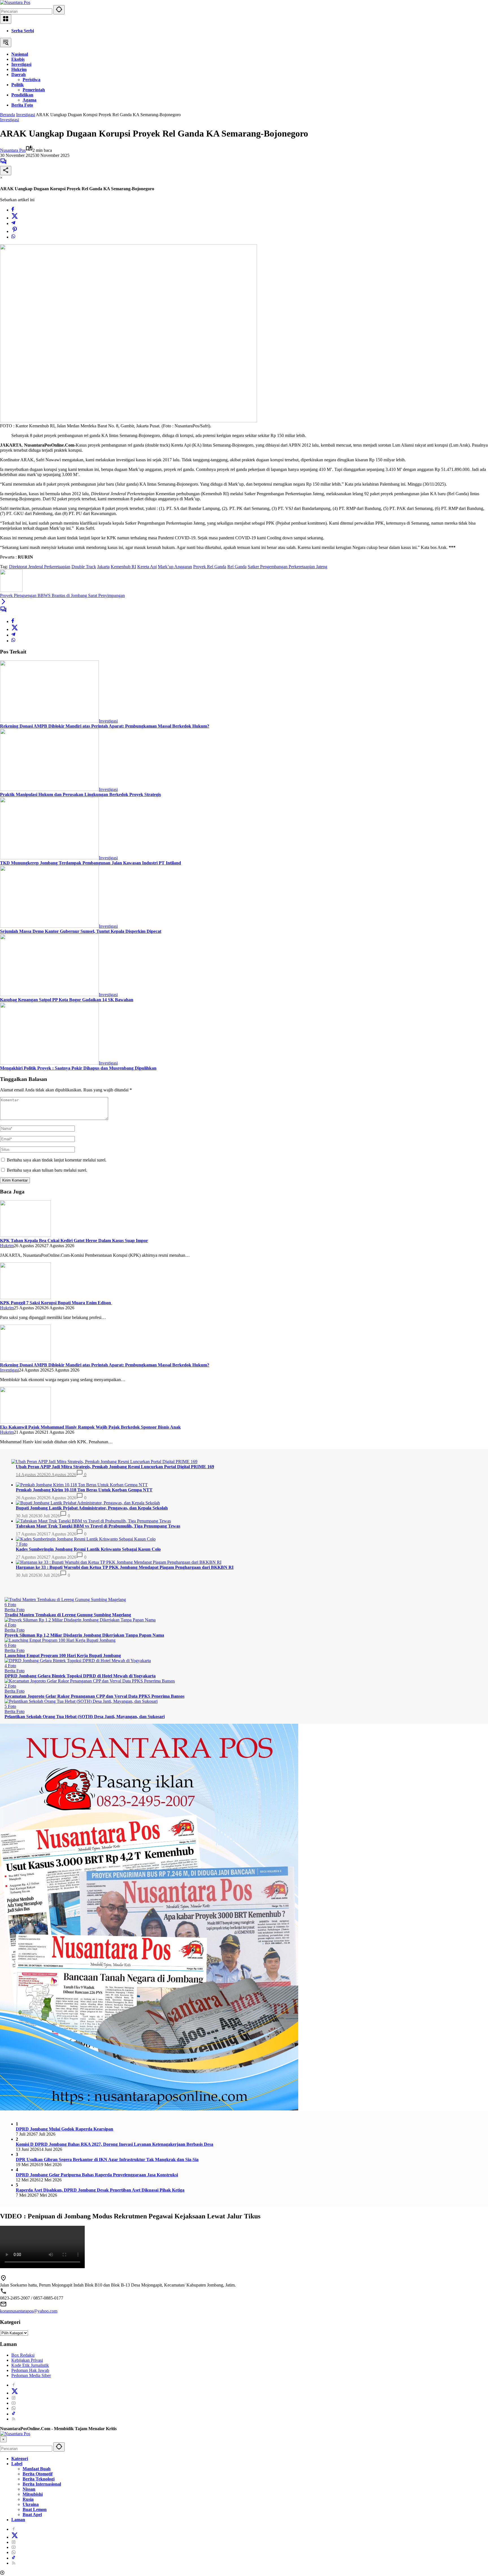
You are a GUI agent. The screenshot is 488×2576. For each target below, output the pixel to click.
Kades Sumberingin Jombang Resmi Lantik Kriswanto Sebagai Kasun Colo (88, 1549)
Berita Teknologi (39, 2479)
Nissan (29, 2489)
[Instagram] (14, 2398)
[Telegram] (13, 223)
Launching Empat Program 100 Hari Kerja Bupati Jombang (63, 1655)
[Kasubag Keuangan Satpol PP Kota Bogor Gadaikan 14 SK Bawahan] (49, 995)
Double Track (84, 567)
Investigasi (9, 120)
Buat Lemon (35, 2509)
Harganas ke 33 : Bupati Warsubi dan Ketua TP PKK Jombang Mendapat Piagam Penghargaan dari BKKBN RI (125, 1567)
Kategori (20, 2459)
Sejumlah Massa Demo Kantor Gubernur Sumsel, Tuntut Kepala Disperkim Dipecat (81, 931)
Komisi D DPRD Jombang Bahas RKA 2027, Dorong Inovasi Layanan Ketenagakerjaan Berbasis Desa (115, 2144)
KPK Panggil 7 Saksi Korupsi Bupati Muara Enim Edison (56, 1303)
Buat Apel (32, 2515)
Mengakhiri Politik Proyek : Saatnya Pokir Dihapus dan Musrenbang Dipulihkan (78, 1068)
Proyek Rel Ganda (210, 567)
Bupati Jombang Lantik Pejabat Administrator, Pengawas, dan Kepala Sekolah (92, 1508)
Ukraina (31, 2504)
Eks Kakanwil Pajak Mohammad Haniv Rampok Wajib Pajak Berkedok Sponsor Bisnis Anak (90, 1427)
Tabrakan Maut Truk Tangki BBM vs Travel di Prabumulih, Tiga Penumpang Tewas (98, 1526)
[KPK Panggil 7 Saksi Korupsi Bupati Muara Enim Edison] (25, 1298)
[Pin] (15, 231)
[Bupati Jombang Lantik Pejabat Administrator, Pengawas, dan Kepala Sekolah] (88, 1503)
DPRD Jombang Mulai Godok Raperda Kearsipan (65, 2129)
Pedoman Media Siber (31, 2375)
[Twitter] (15, 218)
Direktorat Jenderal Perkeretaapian (40, 567)
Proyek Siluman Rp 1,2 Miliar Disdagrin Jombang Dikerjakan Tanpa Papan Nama (84, 1635)
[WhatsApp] (13, 237)
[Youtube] (14, 2403)
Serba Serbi (23, 31)
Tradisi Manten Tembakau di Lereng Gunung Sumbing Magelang (68, 1615)
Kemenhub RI (123, 567)
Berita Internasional (42, 2484)
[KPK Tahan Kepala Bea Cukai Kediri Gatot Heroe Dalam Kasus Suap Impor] (25, 1235)
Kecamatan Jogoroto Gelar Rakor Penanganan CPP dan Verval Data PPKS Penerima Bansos (94, 1696)
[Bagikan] (6, 171)
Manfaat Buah (37, 2469)
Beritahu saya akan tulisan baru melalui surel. (47, 1170)
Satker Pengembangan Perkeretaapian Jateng (287, 567)
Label (17, 2464)
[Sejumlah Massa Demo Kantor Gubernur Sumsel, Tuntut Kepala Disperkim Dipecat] (49, 926)
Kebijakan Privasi (27, 2360)
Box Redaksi (23, 2355)
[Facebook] (13, 210)
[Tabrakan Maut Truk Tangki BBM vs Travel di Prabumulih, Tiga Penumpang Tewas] (93, 1521)
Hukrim (7, 1246)
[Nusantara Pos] (15, 2)
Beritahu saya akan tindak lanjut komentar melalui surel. (57, 1160)
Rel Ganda (237, 567)
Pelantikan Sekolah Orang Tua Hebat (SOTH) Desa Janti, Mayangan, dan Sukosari (85, 1717)
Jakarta (103, 567)
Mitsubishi (33, 2494)
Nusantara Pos (13, 150)
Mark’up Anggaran (175, 567)
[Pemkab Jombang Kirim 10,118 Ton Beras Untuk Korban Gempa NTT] (82, 1485)
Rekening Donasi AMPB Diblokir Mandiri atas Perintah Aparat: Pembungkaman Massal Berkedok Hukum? (105, 726)
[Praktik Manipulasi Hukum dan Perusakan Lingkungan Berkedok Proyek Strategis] (49, 789)
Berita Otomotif (38, 2474)
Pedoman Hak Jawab (30, 2370)
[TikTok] (14, 2414)
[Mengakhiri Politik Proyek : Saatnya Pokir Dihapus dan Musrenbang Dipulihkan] (49, 1063)
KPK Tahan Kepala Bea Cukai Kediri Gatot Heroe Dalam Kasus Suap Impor (74, 1241)
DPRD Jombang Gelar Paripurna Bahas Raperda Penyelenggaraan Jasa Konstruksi (97, 2175)
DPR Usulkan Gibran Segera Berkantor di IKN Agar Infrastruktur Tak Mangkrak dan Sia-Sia (107, 2159)
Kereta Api (147, 567)
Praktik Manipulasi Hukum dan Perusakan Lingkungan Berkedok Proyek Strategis (80, 794)
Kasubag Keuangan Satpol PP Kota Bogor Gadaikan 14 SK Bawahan (67, 1000)
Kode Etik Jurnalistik (30, 2365)
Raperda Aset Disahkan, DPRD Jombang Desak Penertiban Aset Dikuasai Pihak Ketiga (100, 2190)
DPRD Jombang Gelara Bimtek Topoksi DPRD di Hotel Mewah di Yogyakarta (80, 1676)
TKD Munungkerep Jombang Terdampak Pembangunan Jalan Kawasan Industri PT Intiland (91, 863)
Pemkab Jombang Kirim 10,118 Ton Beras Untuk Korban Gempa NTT (84, 1490)
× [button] (3, 2439)
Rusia (28, 2499)
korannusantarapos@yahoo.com (29, 2311)
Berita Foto (15, 1610)
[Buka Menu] (6, 19)
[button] (59, 10)
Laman (18, 2520)
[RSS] (14, 2419)
